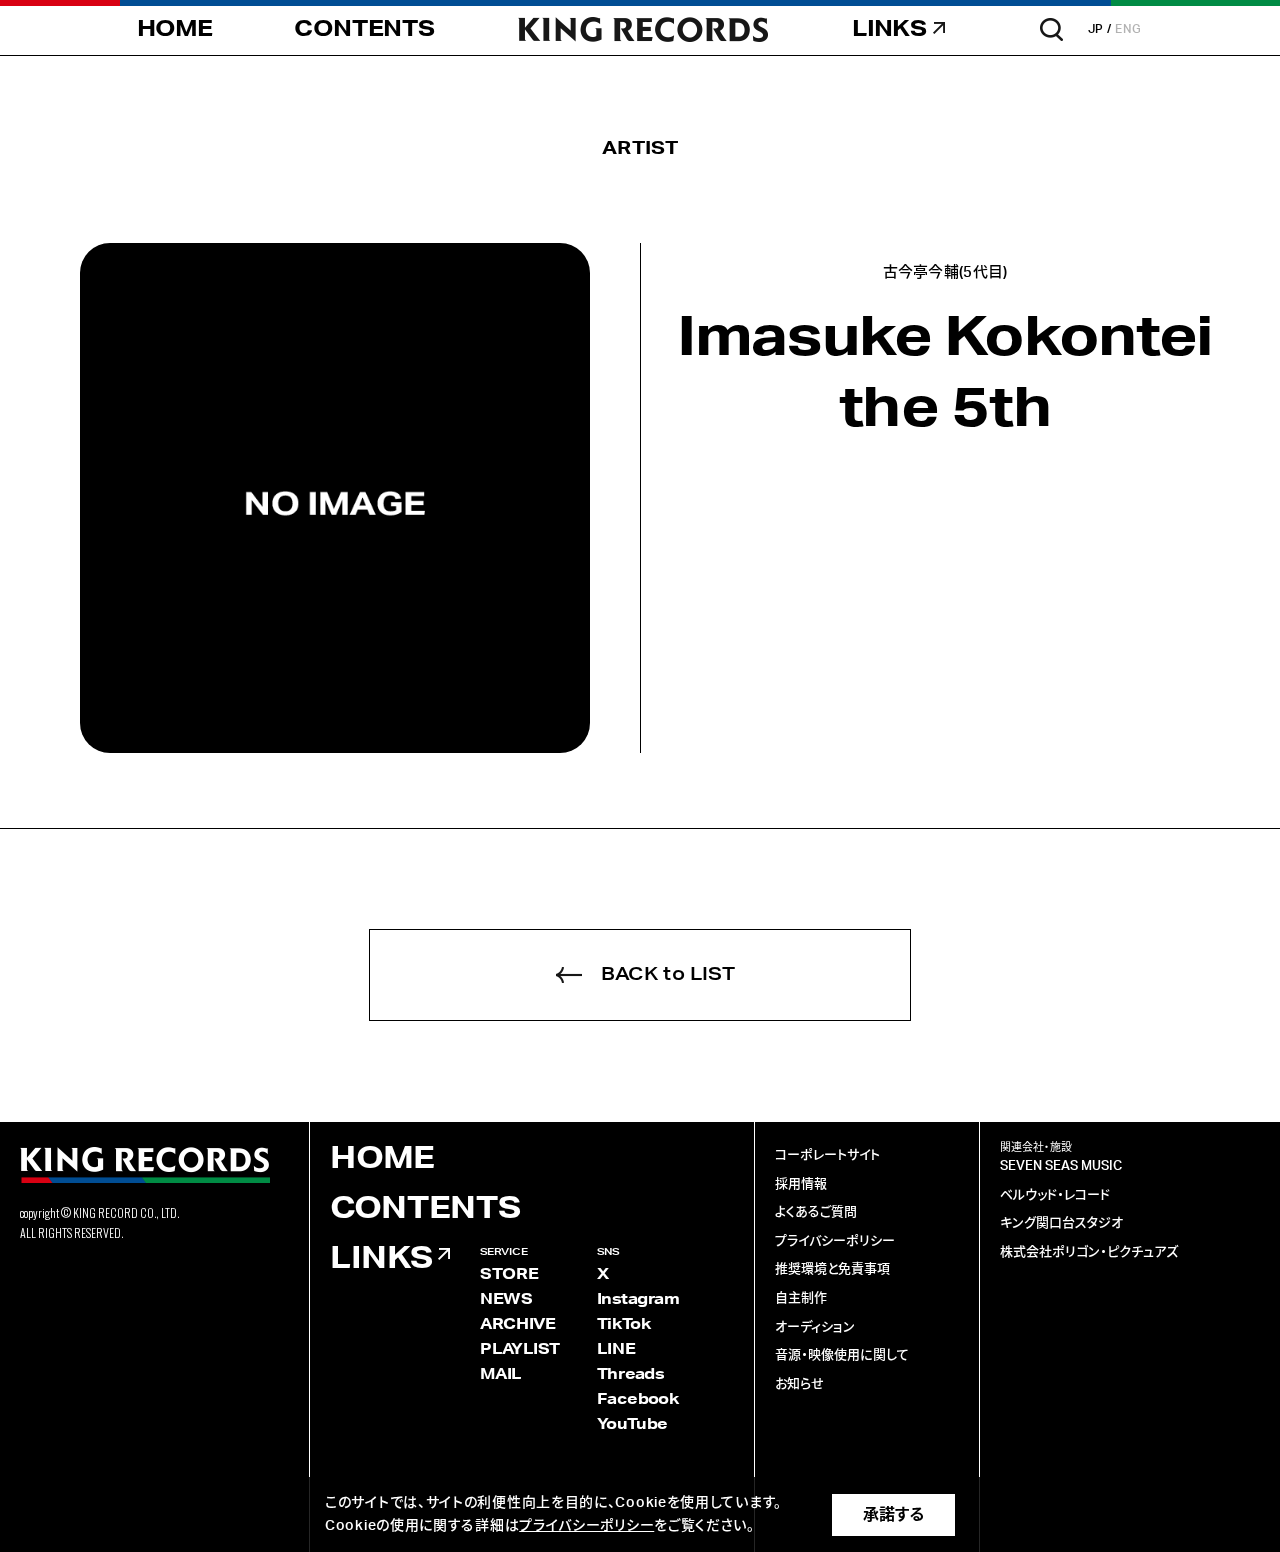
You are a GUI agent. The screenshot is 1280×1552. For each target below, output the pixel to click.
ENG (1128, 29)
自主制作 (801, 1298)
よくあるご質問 (816, 1212)
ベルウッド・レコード (1055, 1195)
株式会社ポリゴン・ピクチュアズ (1089, 1252)
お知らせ (799, 1384)
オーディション (815, 1327)
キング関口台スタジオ (1061, 1223)
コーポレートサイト (827, 1155)
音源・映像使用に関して (842, 1355)
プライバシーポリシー (835, 1241)
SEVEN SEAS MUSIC (1061, 1166)
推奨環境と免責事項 (832, 1269)
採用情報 (801, 1184)
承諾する (893, 1515)
